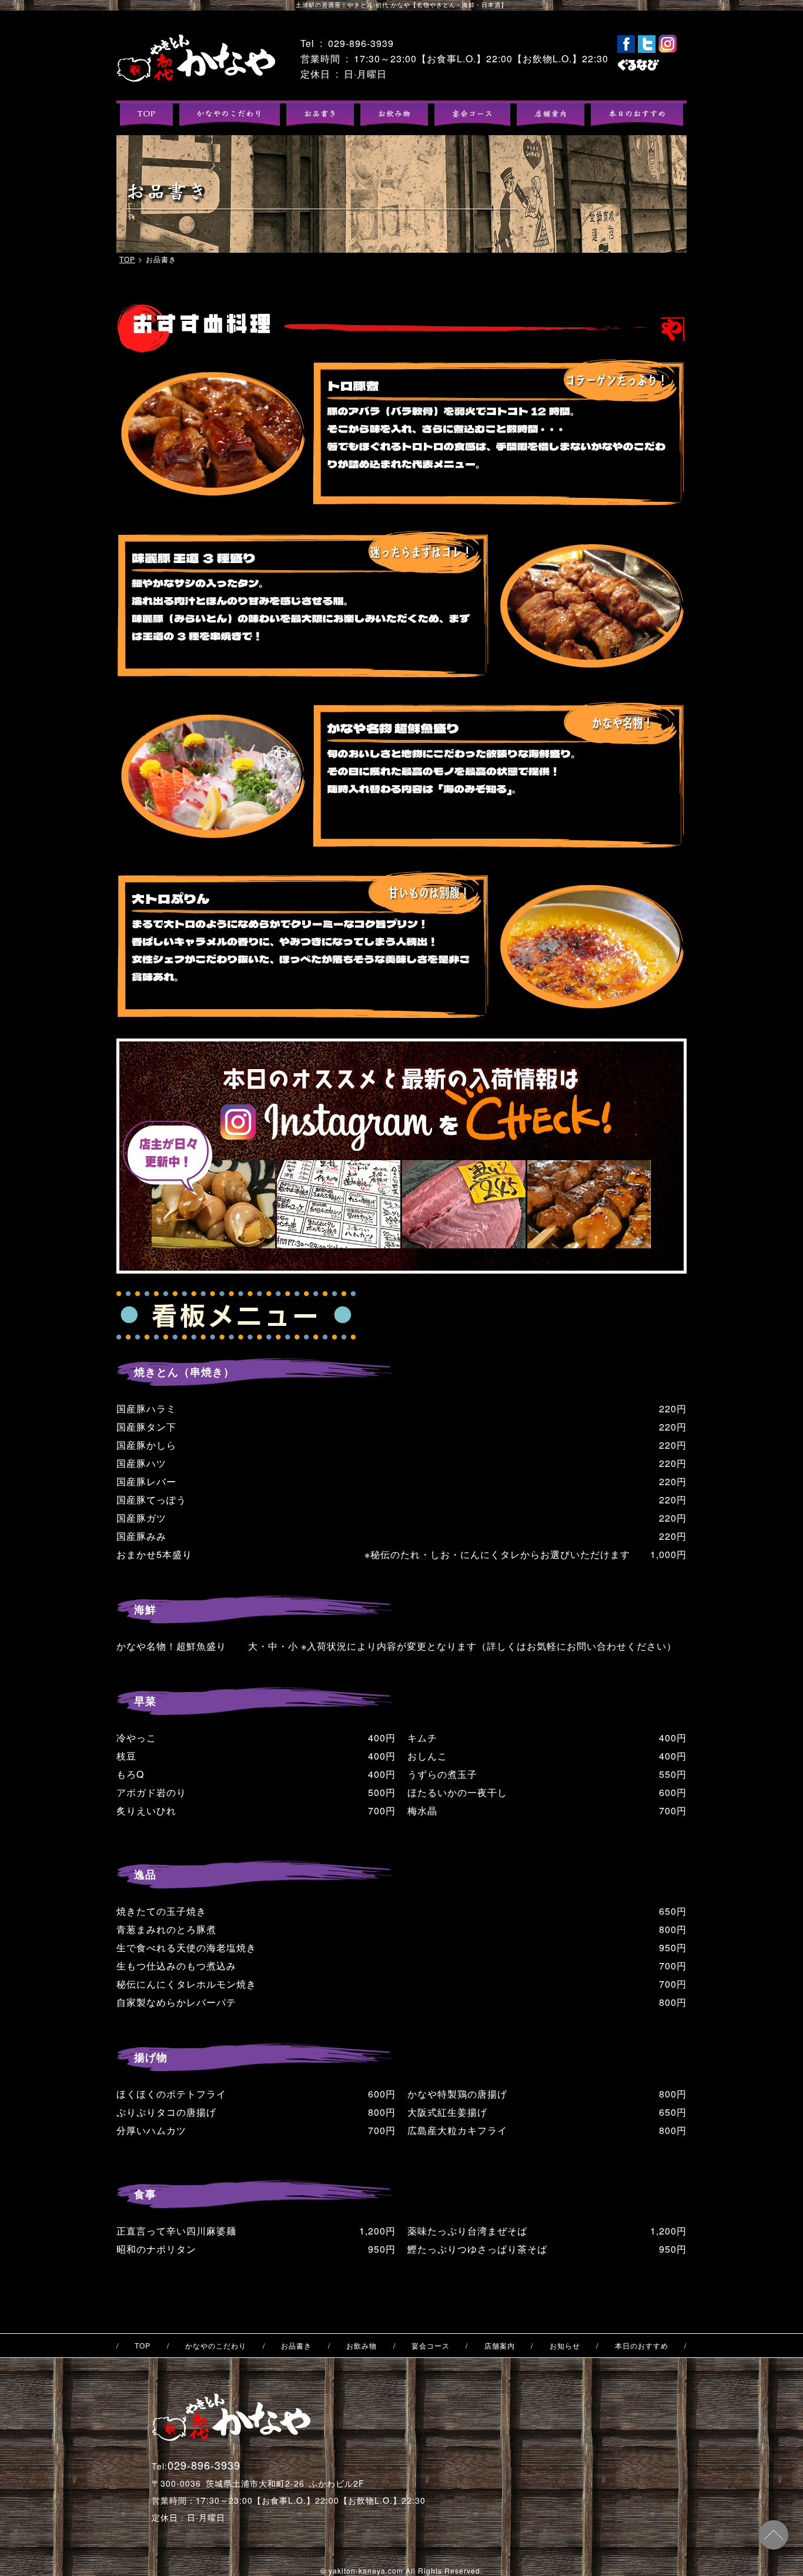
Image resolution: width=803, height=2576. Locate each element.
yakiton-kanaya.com (366, 2570)
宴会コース (431, 2346)
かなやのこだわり (216, 2346)
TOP (127, 259)
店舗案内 (500, 2346)
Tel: (196, 2466)
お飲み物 (362, 2346)
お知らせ (565, 2346)
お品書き (296, 2346)
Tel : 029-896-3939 (347, 43)
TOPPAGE (196, 58)
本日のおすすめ (642, 2346)
